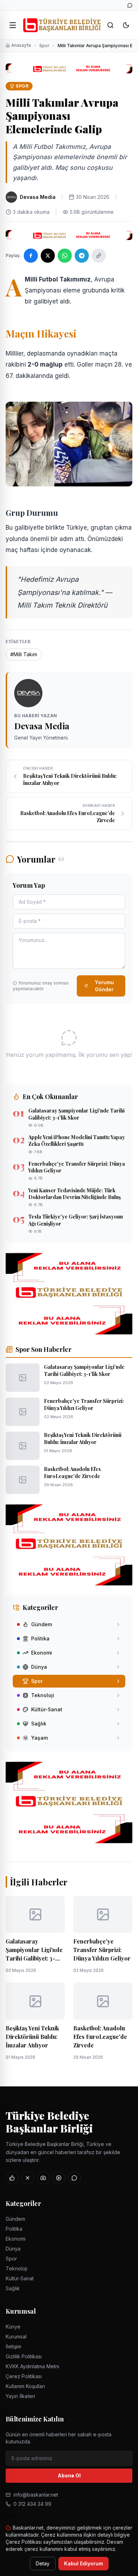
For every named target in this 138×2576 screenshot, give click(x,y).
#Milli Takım (24, 654)
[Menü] (13, 25)
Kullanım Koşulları (25, 2386)
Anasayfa (21, 45)
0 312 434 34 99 (32, 2504)
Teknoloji (16, 2268)
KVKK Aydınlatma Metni (32, 2366)
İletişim (13, 2346)
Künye (13, 2327)
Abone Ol (69, 2475)
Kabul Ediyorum (84, 2563)
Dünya (13, 2249)
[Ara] (110, 25)
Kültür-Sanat (20, 2278)
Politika (14, 2229)
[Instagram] (43, 2178)
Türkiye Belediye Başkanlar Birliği (49, 2122)
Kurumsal (16, 2337)
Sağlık (13, 2288)
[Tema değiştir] (126, 25)
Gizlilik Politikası (24, 2356)
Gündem (15, 2219)
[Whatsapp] (130, 5)
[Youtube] (59, 2178)
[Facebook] (12, 2178)
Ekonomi (16, 2239)
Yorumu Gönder (104, 986)
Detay (43, 2563)
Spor (44, 46)
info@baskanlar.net (36, 2495)
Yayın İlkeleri (20, 2396)
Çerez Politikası (24, 2376)
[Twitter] (28, 2178)
